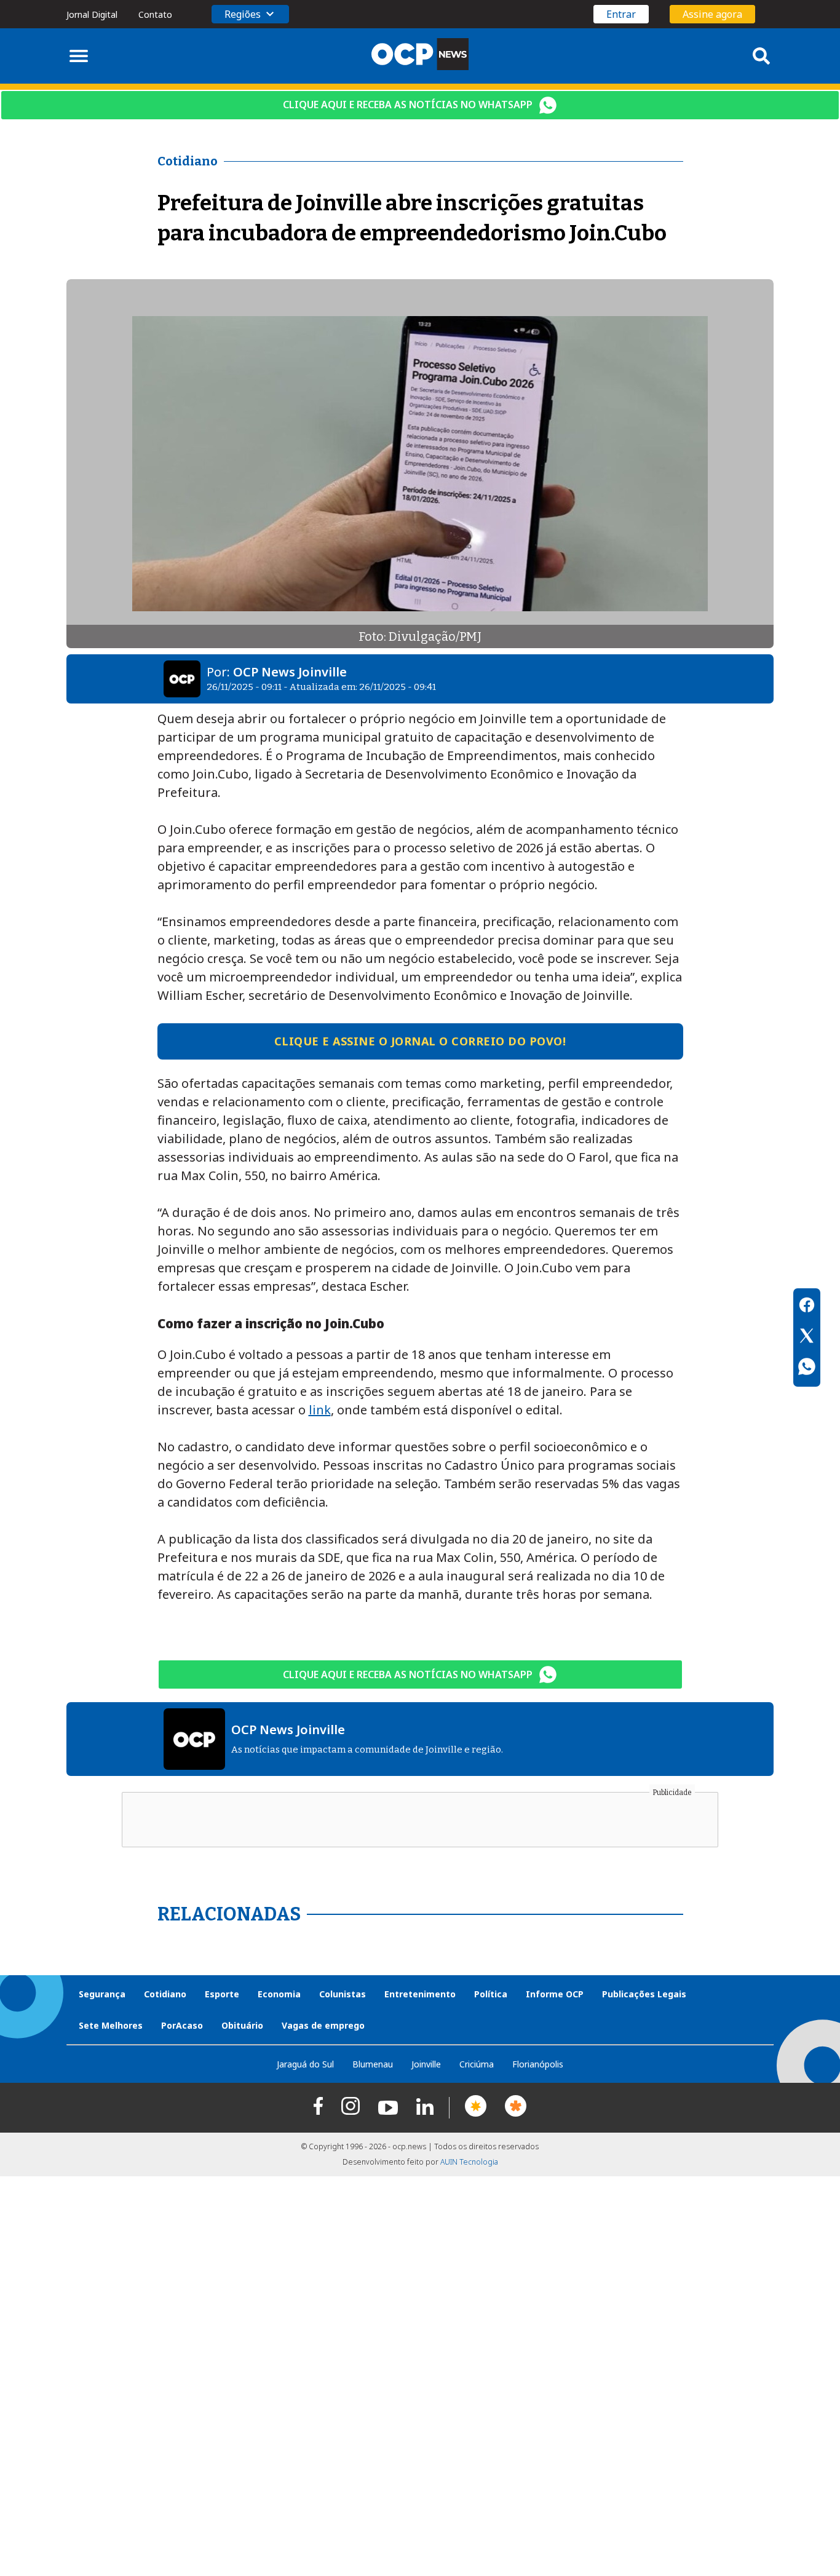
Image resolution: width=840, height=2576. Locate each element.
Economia (279, 1994)
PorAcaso (182, 2025)
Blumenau (373, 2064)
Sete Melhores (111, 2025)
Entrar (621, 14)
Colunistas (343, 1994)
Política (491, 1994)
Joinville (426, 2064)
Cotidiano (165, 1994)
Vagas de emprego (323, 2025)
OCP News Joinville (290, 672)
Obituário (242, 2025)
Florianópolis (538, 2064)
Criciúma (477, 2064)
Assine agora (712, 14)
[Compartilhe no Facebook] (807, 1307)
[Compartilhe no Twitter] (807, 1338)
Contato (155, 14)
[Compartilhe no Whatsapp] (807, 1368)
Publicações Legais (644, 1994)
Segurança (102, 1994)
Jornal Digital (92, 14)
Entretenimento (420, 1994)
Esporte (222, 1994)
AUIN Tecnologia (469, 2162)
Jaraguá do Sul (305, 2064)
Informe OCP (555, 1994)
